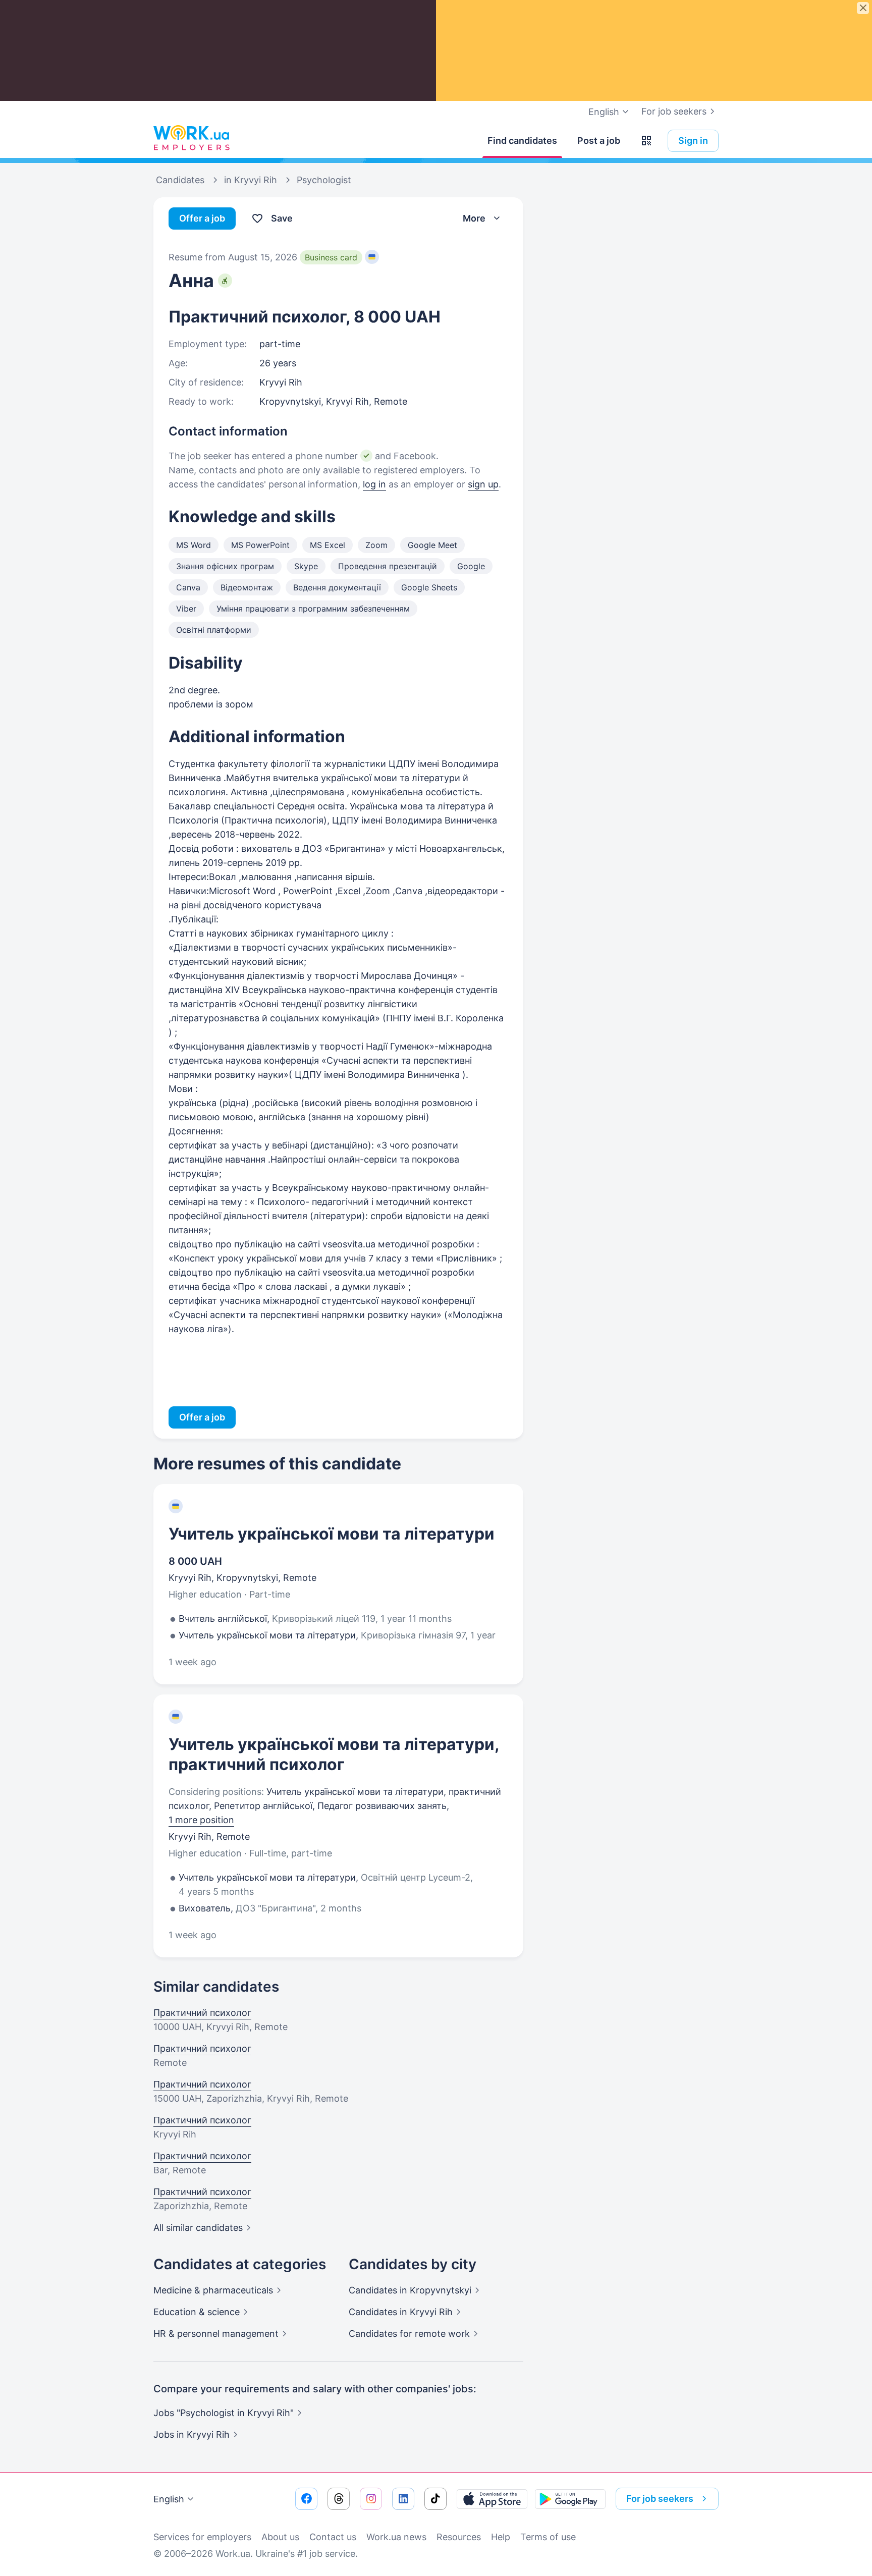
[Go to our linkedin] (403, 2499)
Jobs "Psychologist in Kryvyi (224, 2413)
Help (501, 2537)
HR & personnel (216, 2334)
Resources (459, 2537)
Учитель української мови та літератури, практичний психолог (334, 1754)
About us (280, 2537)
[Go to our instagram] (371, 2499)
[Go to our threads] (339, 2499)
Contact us (333, 2537)
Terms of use (548, 2537)
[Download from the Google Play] (570, 2499)
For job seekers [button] (660, 2499)
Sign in (693, 141)
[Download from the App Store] (492, 2499)
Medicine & (213, 2290)
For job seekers (674, 111)
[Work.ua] (191, 138)
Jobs (192, 2434)
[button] (646, 141)
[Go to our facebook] (306, 2499)
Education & (197, 2312)
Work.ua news (396, 2537)
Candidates (410, 2290)
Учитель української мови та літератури (332, 1534)
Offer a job (202, 218)
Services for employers (202, 2537)
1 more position (201, 1820)
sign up (483, 484)
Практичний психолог (202, 2013)
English (169, 2499)
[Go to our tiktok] (435, 2499)
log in (374, 484)
